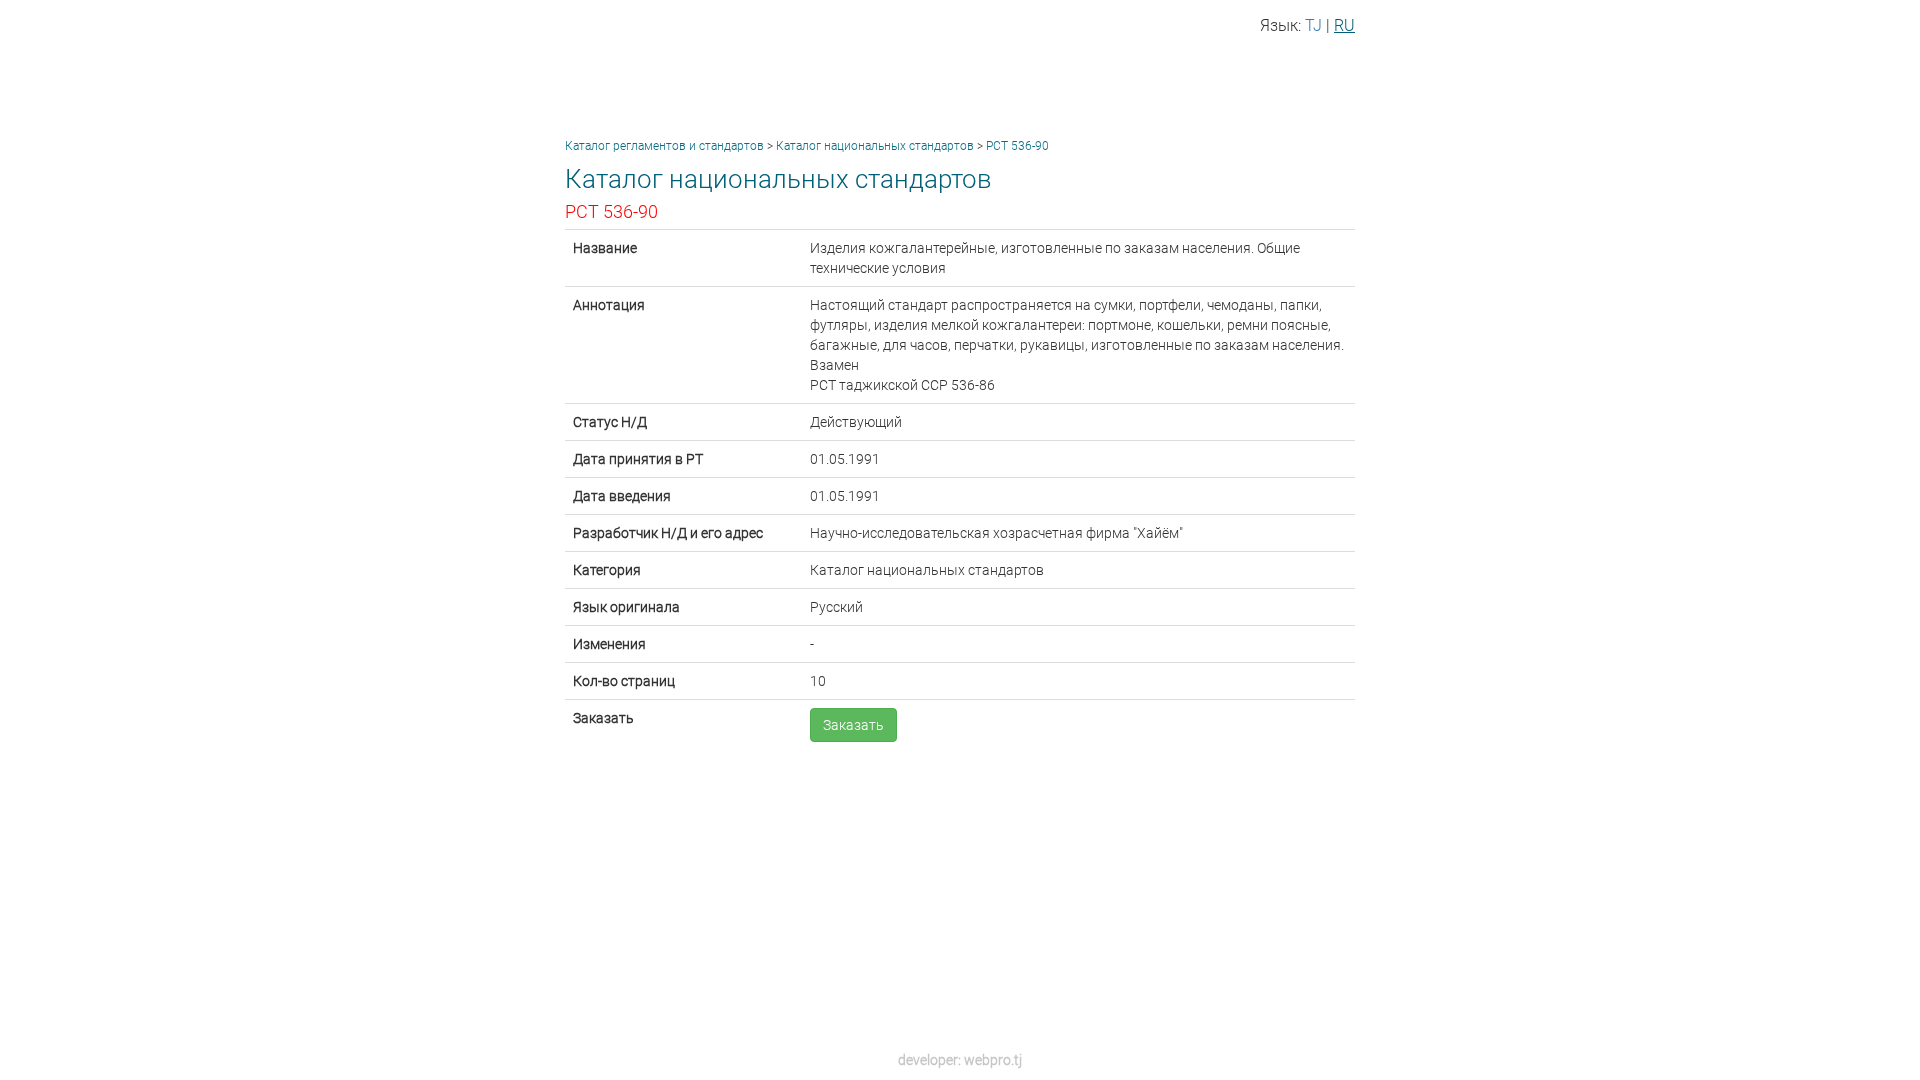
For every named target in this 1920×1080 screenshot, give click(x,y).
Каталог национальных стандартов (875, 146)
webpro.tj (993, 1060)
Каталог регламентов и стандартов (664, 146)
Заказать (853, 725)
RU (1344, 25)
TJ (1313, 25)
